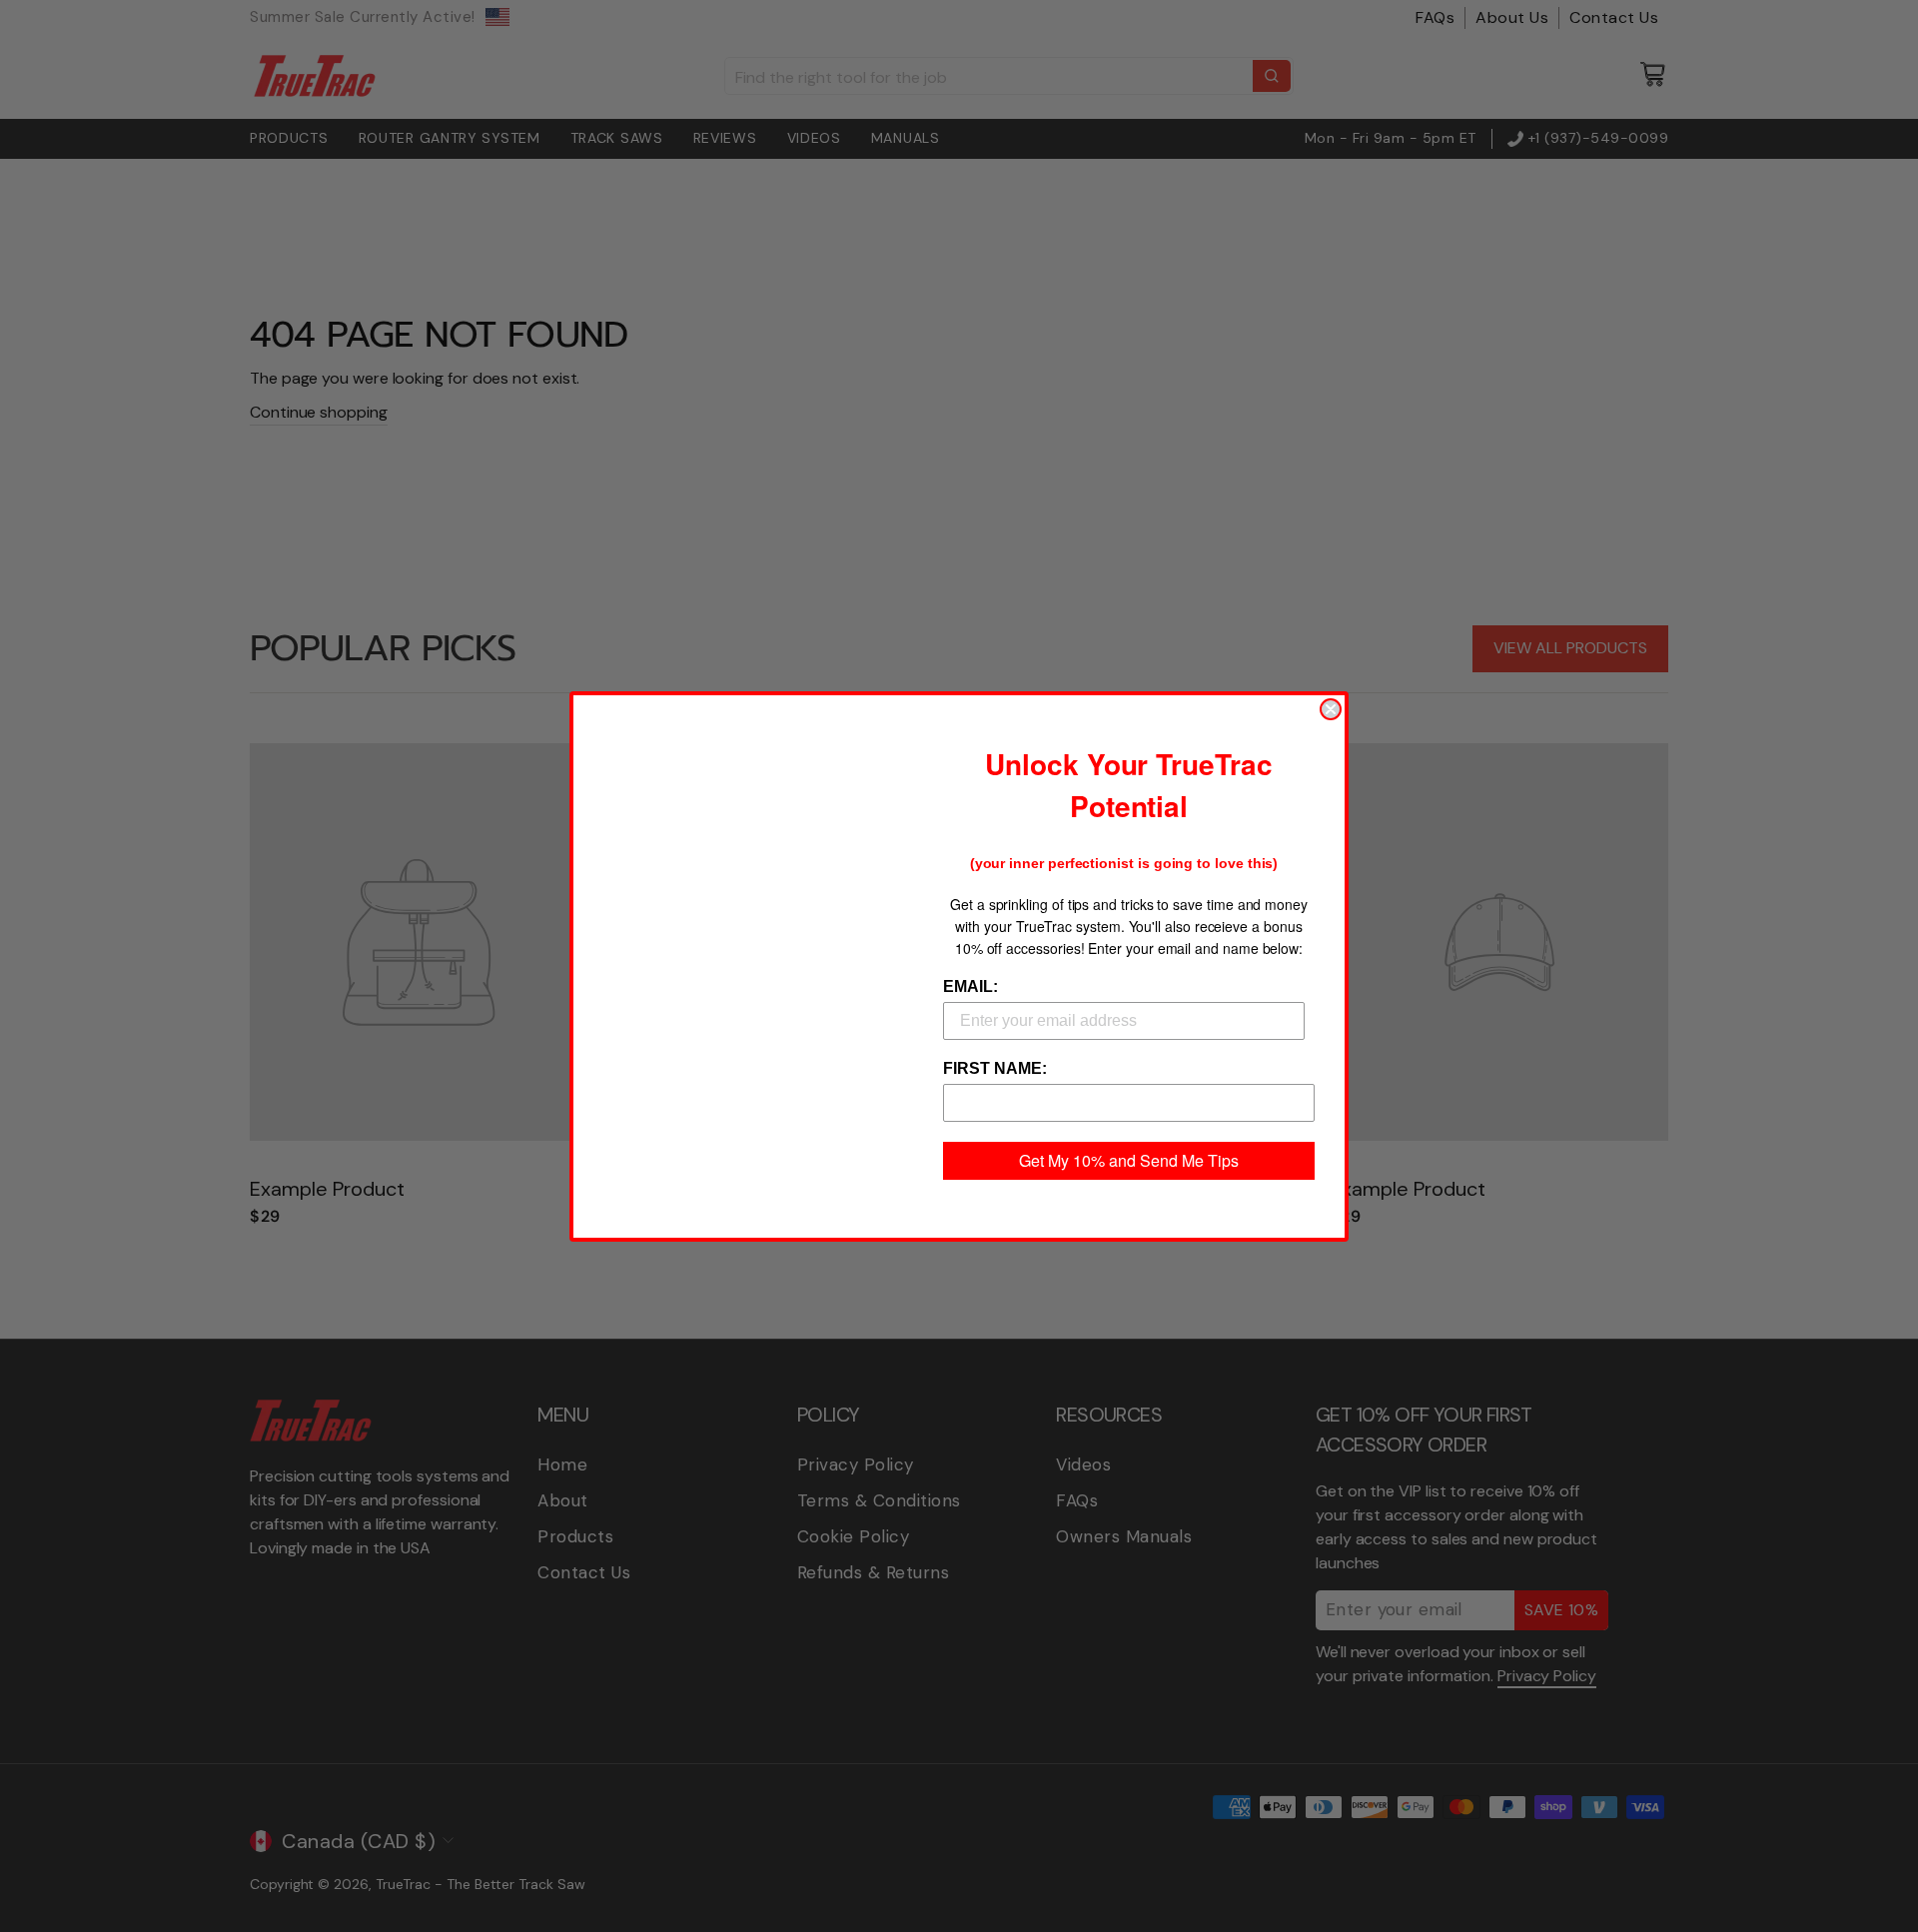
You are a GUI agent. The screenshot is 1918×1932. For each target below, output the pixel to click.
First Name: (995, 1068)
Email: (970, 986)
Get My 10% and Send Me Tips (1129, 1160)
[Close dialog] (1331, 709)
